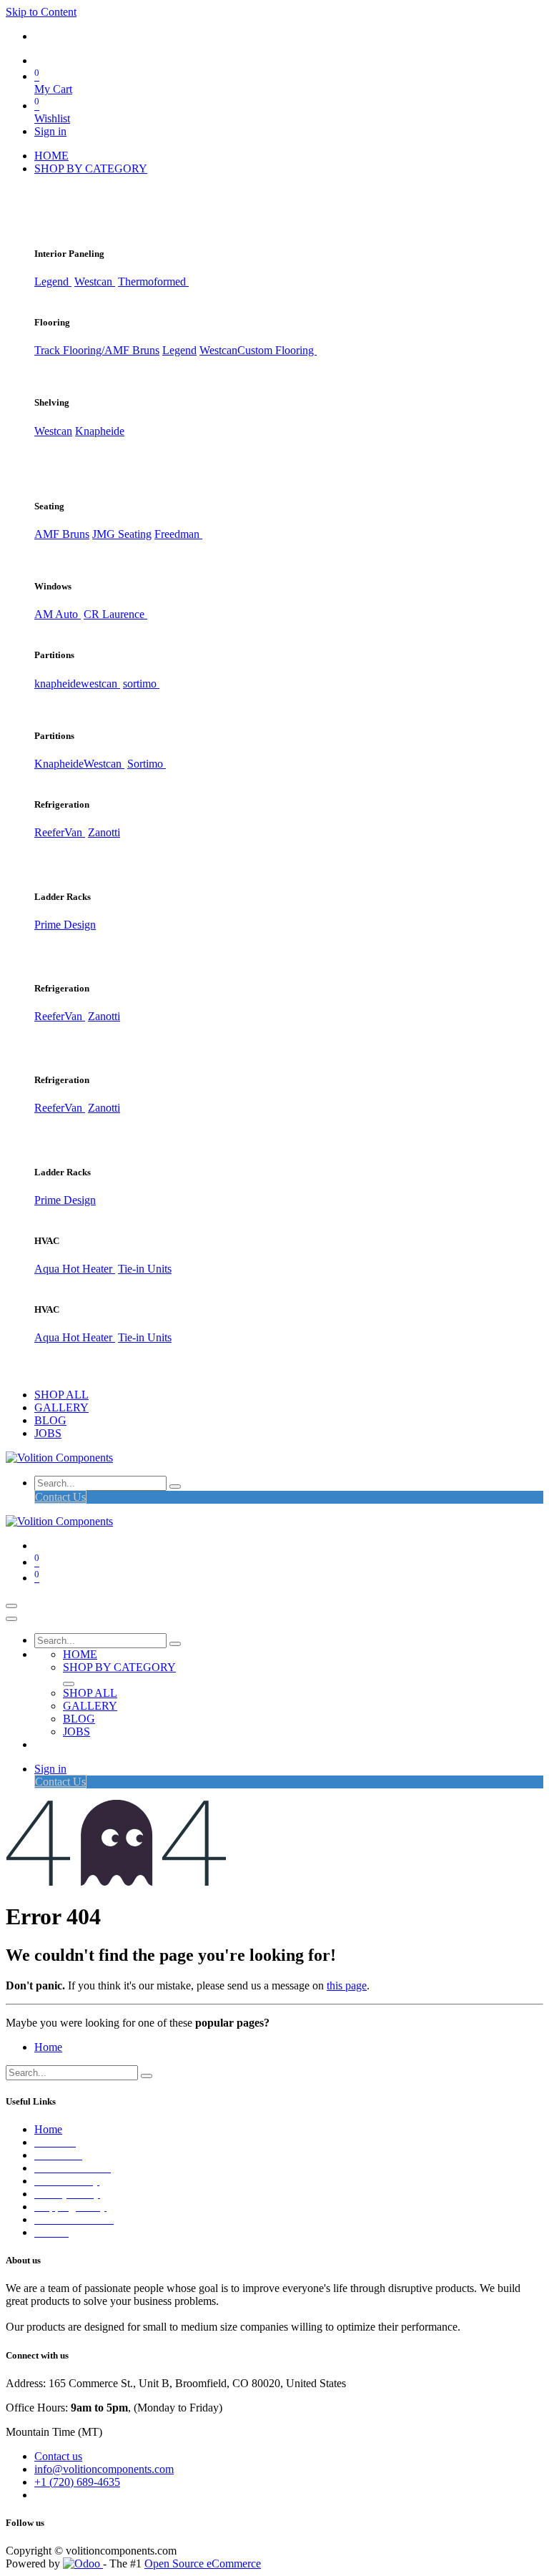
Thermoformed (153, 281)
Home (48, 2047)
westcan (100, 684)
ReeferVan (60, 832)
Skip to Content (41, 12)
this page (347, 1985)
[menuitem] (51, 156)
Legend (179, 350)
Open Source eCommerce (203, 2563)
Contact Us (60, 1497)
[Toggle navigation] (11, 1606)
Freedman (178, 534)
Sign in (50, 131)
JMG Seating (122, 534)
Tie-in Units (145, 1269)
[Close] (11, 1619)
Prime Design (65, 925)
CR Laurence (115, 614)
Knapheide (100, 431)
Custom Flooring (277, 350)
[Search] (175, 1487)
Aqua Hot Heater (75, 1269)
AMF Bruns (62, 534)
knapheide (58, 684)
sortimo (141, 684)
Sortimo (147, 764)
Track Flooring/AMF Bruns (97, 350)
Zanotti (104, 832)
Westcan (95, 281)
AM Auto (58, 614)
